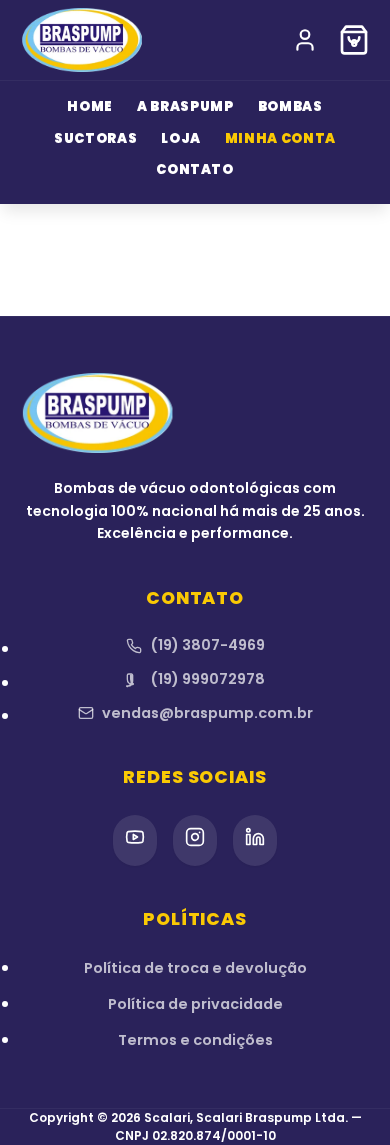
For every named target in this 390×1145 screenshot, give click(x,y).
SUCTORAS (95, 138)
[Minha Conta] (305, 40)
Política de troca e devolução (195, 968)
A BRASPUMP (185, 106)
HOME (90, 106)
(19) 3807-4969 (207, 645)
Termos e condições (195, 1040)
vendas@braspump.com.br (207, 713)
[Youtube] (135, 840)
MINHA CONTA (280, 138)
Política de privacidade (195, 1004)
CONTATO (195, 169)
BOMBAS (290, 106)
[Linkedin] (255, 840)
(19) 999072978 (207, 679)
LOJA (181, 138)
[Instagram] (195, 840)
